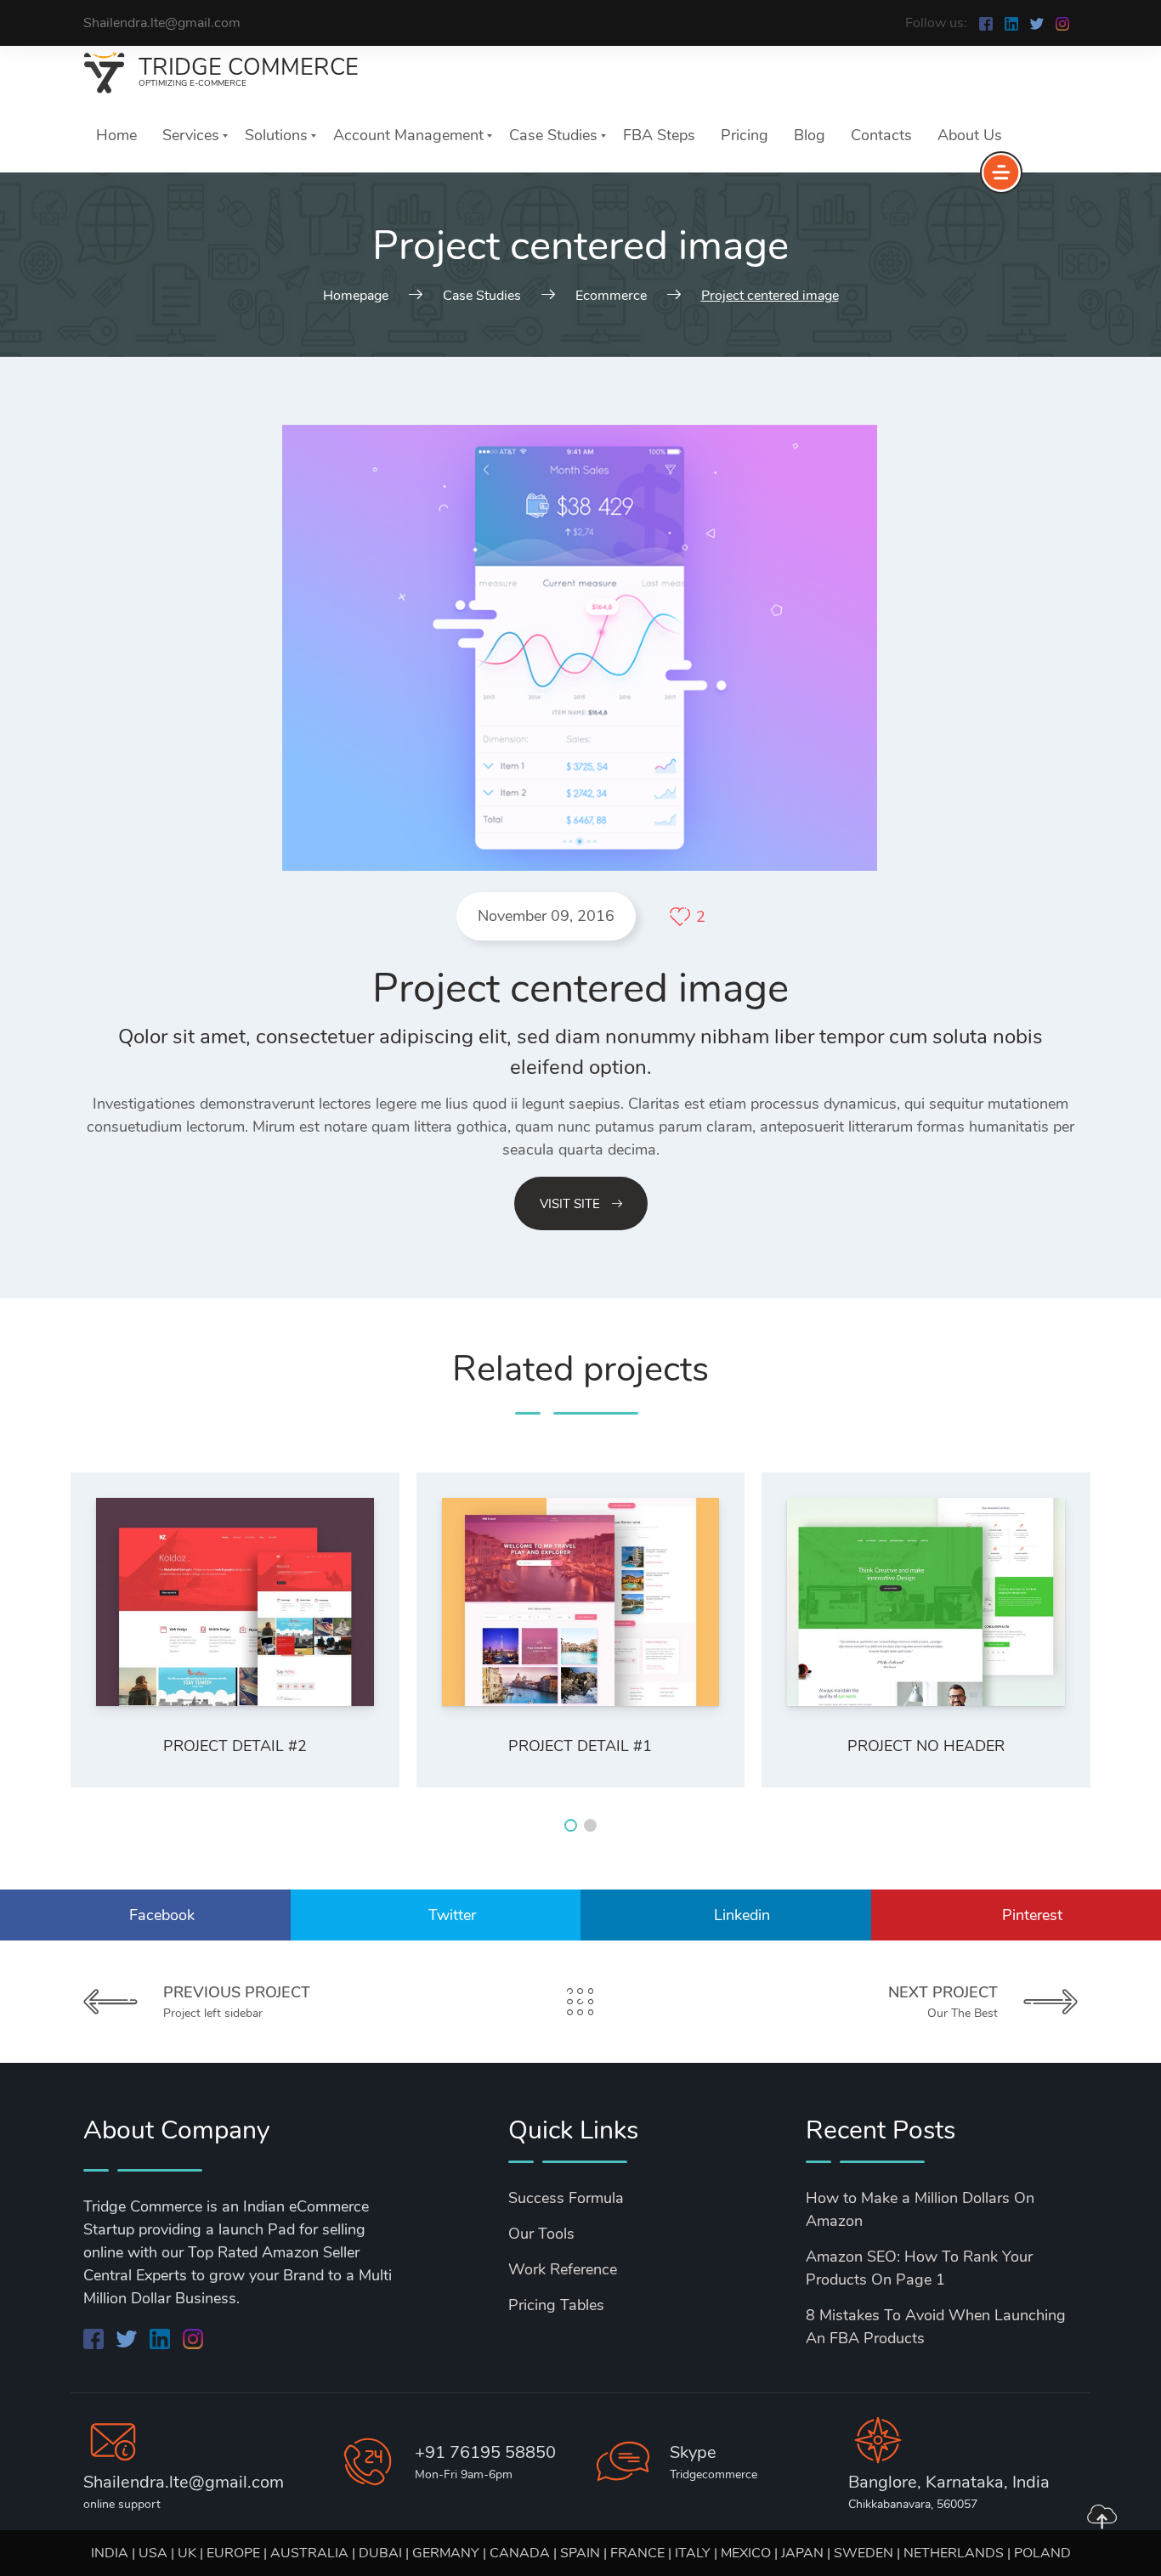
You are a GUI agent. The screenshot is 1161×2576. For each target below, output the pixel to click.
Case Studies (553, 135)
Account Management (408, 135)
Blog (810, 135)
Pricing (745, 135)
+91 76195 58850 (485, 2452)
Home (116, 135)
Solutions (276, 135)
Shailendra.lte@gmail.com (184, 2482)
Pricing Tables (556, 2305)
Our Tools (541, 2234)
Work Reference (563, 2269)
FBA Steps (659, 135)
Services (191, 135)
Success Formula (566, 2198)
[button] (571, 1825)
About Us (970, 135)
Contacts (881, 135)
